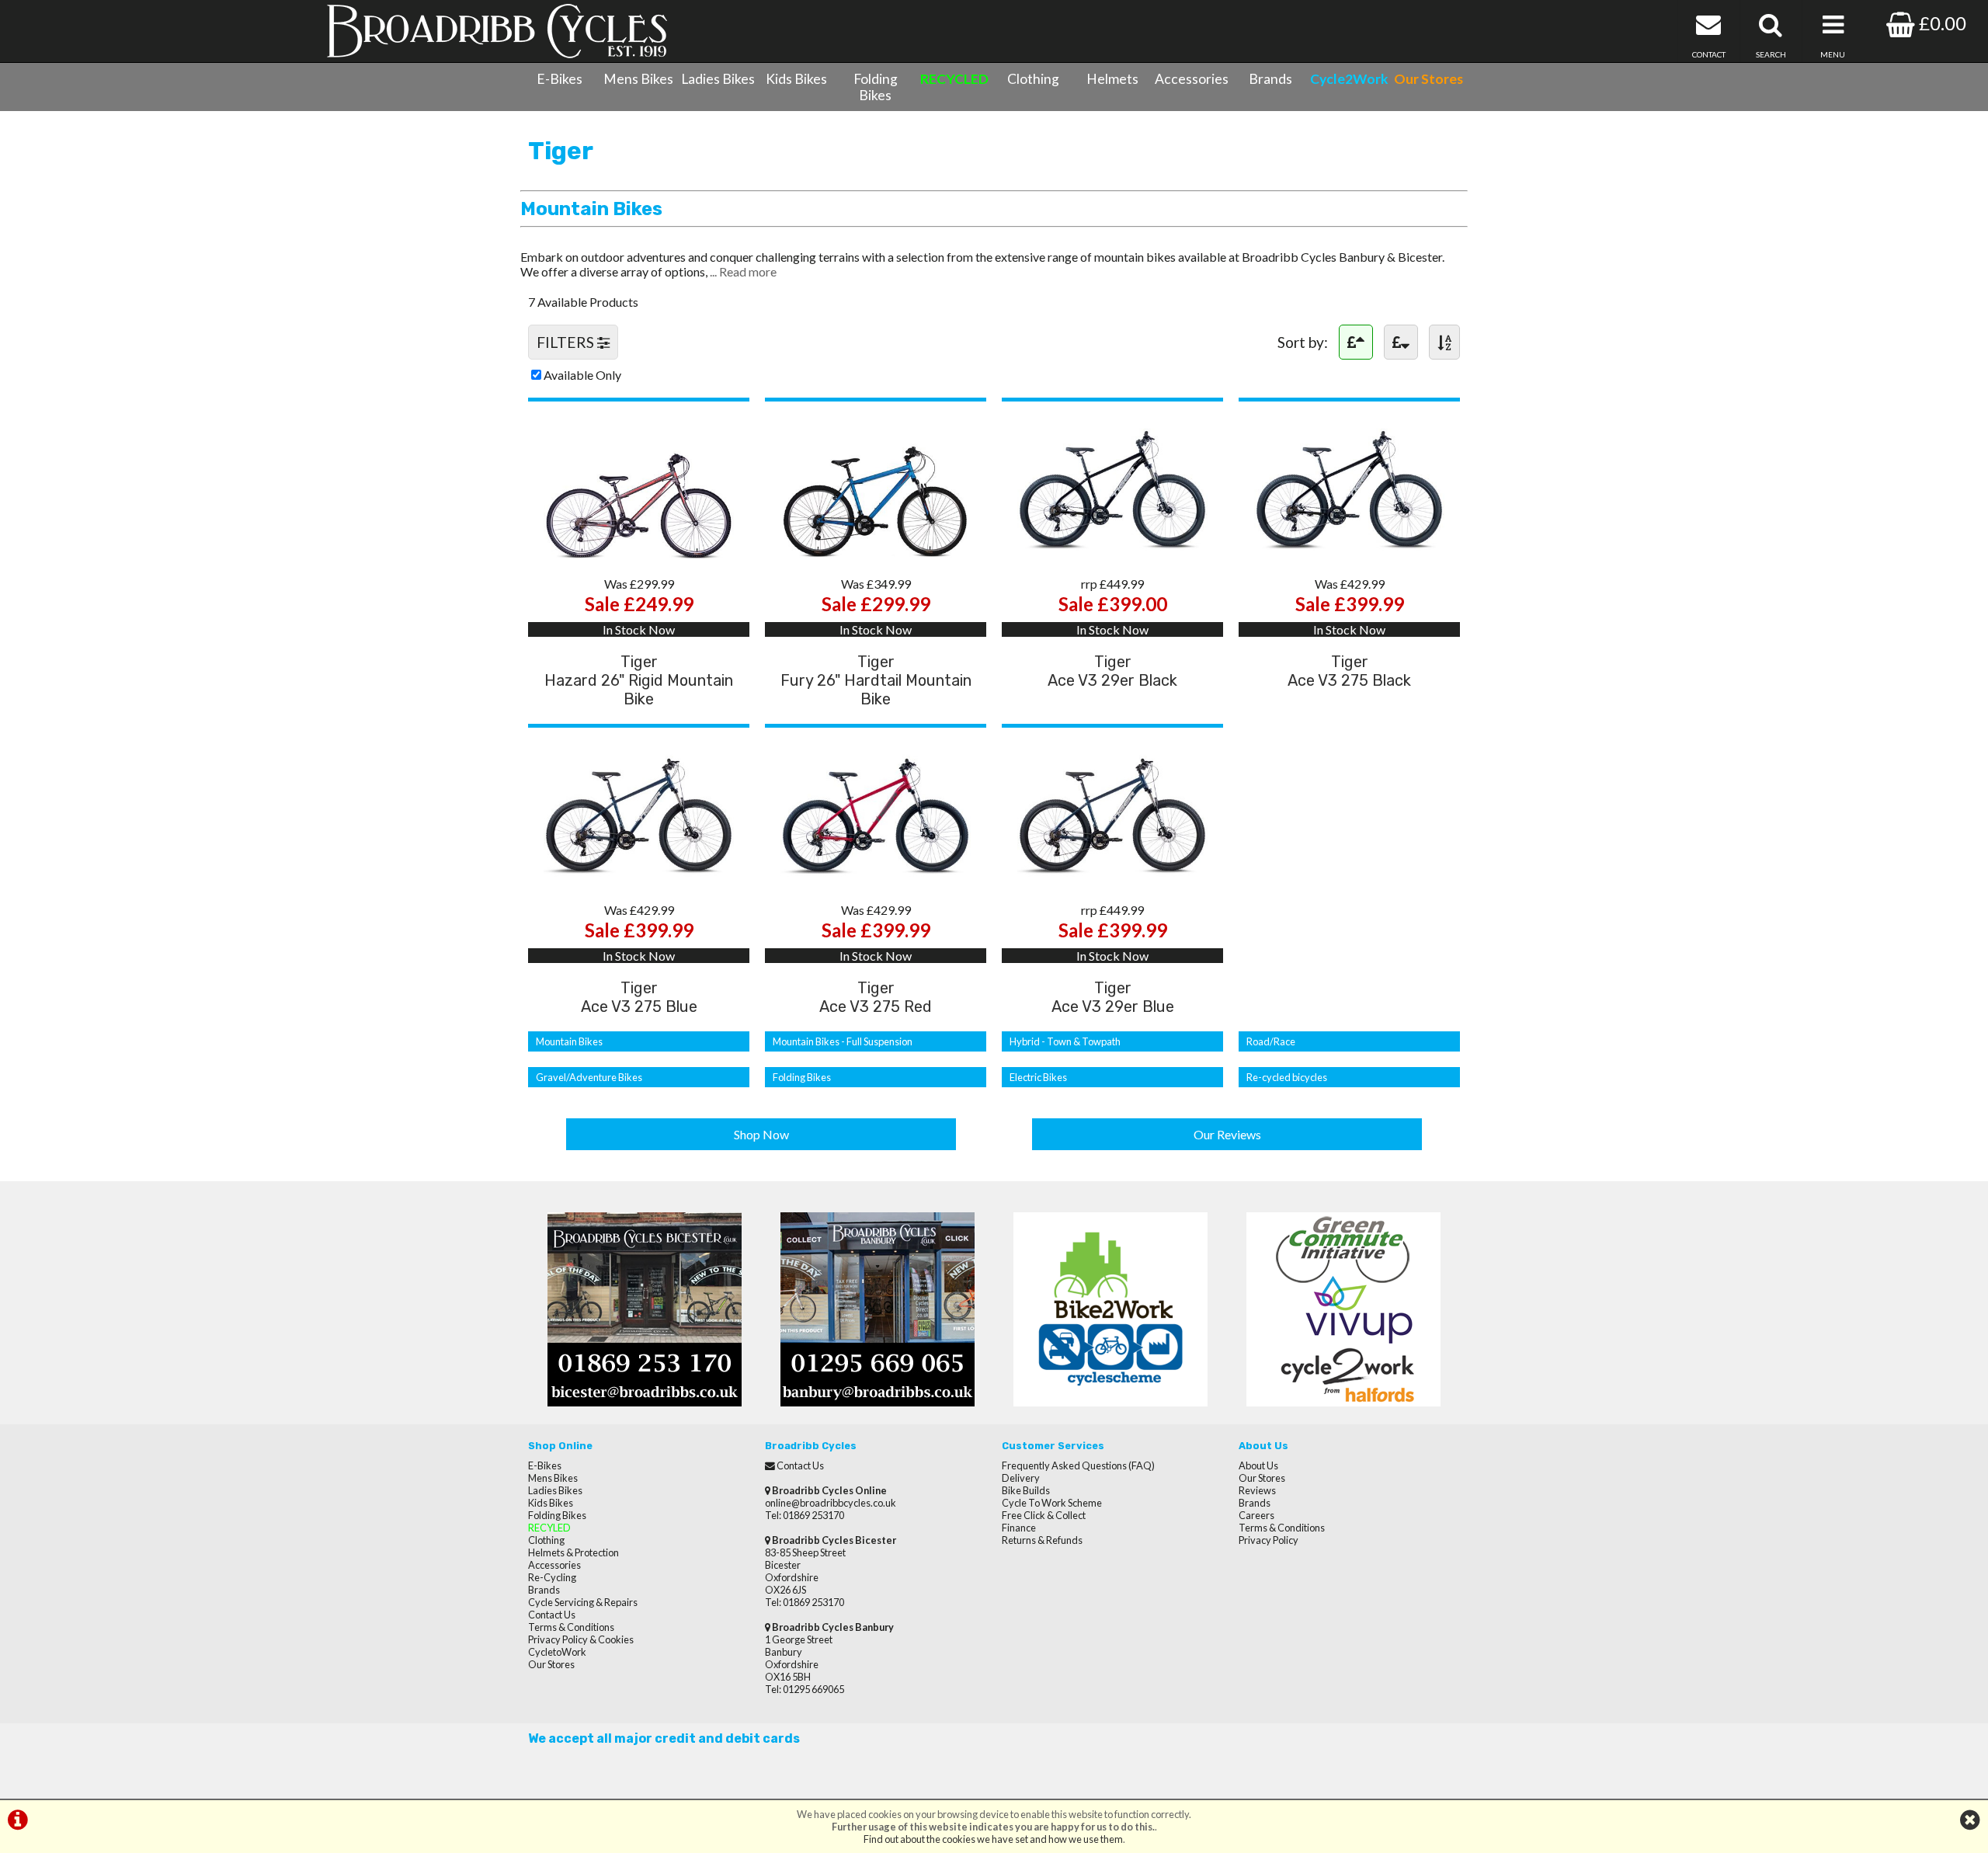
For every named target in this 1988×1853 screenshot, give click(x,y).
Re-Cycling (552, 1577)
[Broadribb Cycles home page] (497, 31)
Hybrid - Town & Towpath (1065, 1041)
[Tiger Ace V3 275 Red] (876, 881)
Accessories (1192, 79)
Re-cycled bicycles (1287, 1077)
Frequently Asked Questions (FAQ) (1078, 1465)
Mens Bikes (638, 79)
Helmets (1112, 79)
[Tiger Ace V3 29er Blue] (1112, 881)
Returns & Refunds (1042, 1540)
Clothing (1033, 79)
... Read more (743, 271)
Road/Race (1271, 1041)
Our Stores (551, 1664)
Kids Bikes (796, 79)
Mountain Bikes (569, 1041)
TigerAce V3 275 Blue (639, 997)
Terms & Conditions (571, 1627)
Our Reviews (1227, 1134)
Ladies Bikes (718, 79)
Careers (1256, 1515)
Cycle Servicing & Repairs (583, 1602)
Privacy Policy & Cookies (581, 1639)
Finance (1019, 1528)
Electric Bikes (1038, 1077)
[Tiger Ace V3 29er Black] (1112, 555)
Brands (1270, 79)
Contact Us (552, 1615)
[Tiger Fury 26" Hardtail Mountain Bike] (876, 555)
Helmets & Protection (573, 1552)
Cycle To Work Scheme (1052, 1503)
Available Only (582, 375)
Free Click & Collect (1044, 1515)
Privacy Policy (1269, 1540)
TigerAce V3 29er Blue (1113, 997)
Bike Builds (1026, 1490)
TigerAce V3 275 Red (876, 997)
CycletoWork (557, 1652)
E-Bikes (560, 79)
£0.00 (1941, 23)
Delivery (1021, 1478)
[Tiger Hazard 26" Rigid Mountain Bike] (639, 555)
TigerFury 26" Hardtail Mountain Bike (876, 680)
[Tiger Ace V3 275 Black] (1349, 555)
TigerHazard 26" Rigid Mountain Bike (639, 680)
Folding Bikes (876, 87)
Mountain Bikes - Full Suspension (843, 1041)
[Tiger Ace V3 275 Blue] (639, 881)
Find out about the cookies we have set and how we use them (993, 1839)
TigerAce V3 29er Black (1112, 671)
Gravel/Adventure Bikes (589, 1077)
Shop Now (761, 1134)
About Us (1258, 1465)
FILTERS (567, 342)
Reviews (1257, 1490)
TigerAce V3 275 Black (1349, 671)
